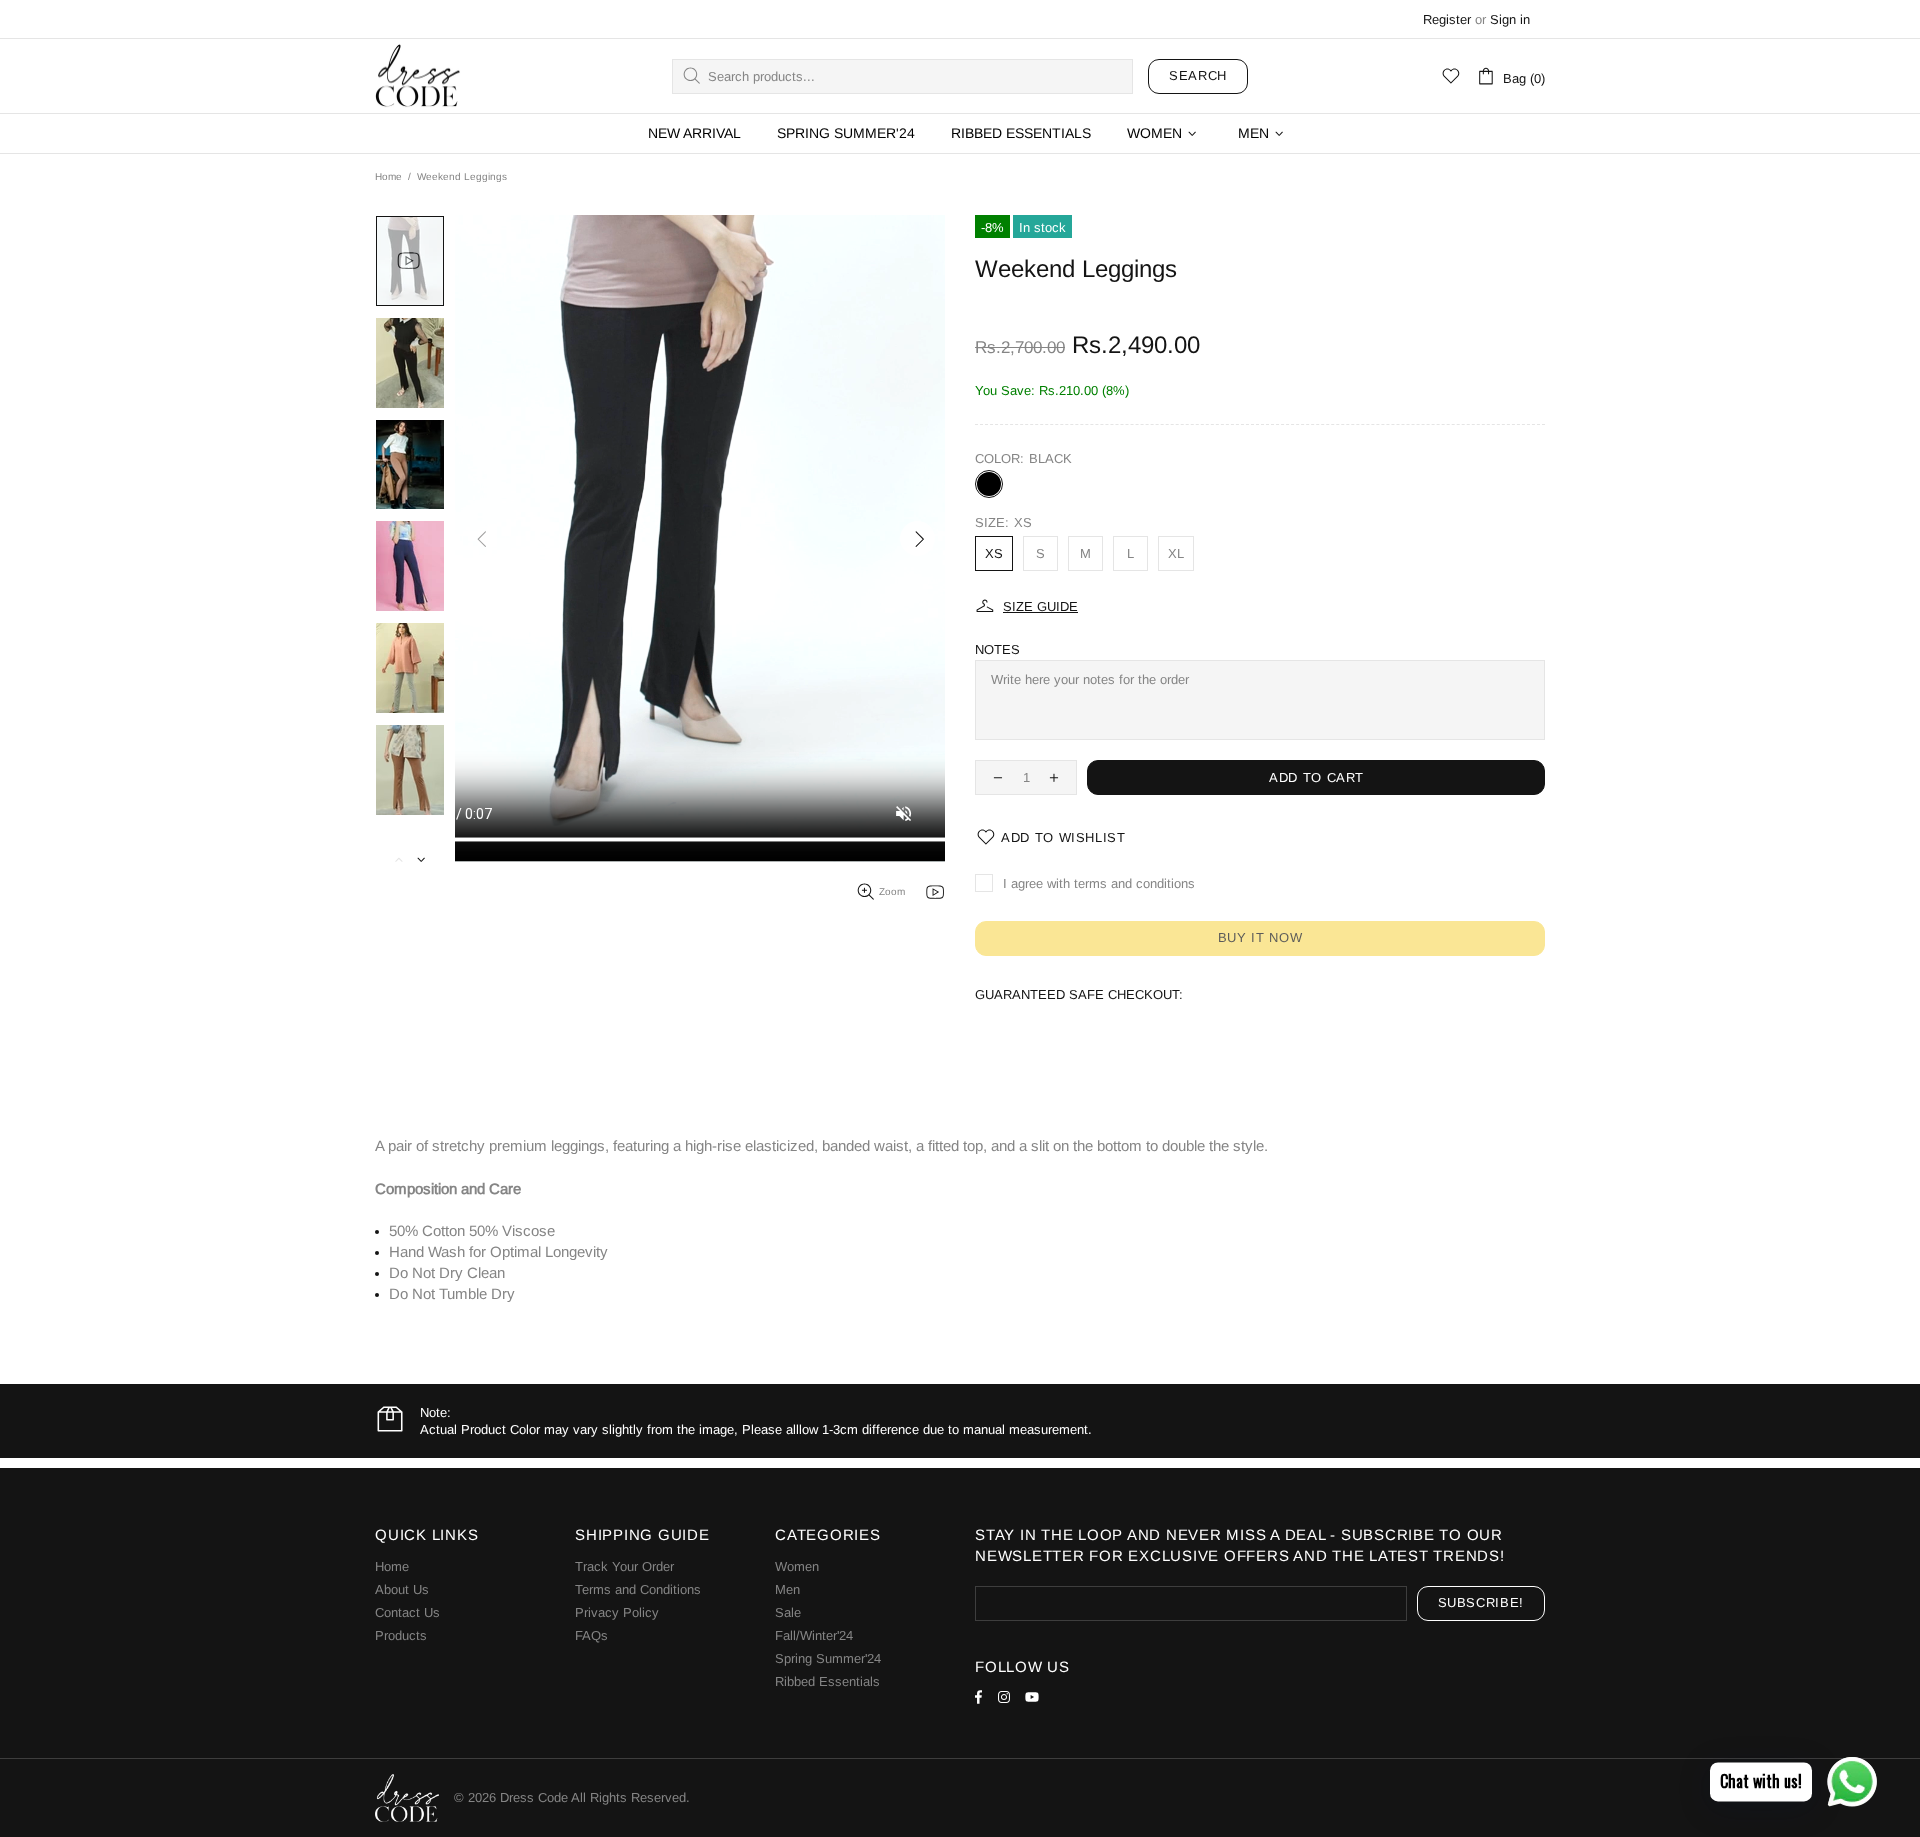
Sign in (1510, 19)
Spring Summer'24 (828, 1658)
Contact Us (407, 1612)
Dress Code (534, 1797)
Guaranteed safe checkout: (1079, 994)
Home (388, 176)
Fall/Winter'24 (814, 1635)
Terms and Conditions (638, 1589)
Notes (997, 649)
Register (1447, 19)
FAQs (591, 1635)
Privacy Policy (617, 1612)
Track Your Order (624, 1566)
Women (797, 1566)
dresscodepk (418, 76)
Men (787, 1589)
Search (1198, 75)
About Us (402, 1589)
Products (401, 1635)
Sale (788, 1612)
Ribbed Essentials (827, 1681)
